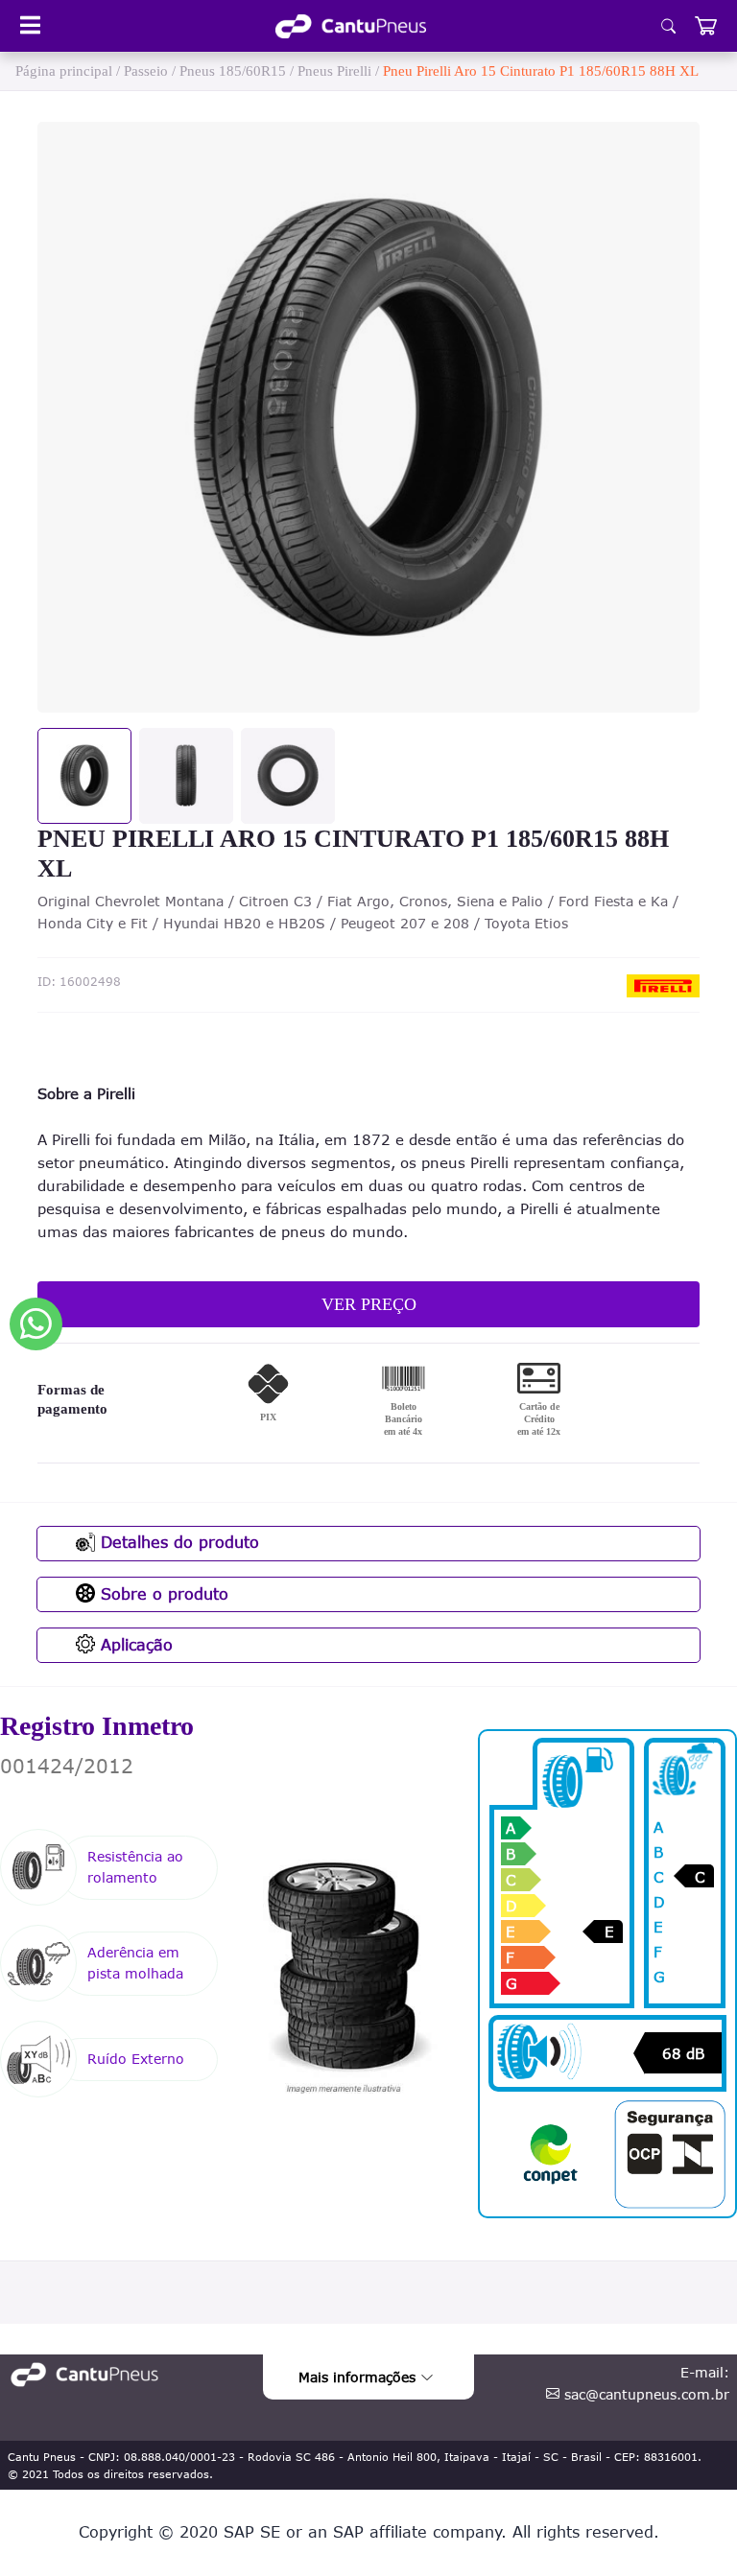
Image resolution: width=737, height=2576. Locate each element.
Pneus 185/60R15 (233, 71)
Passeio (146, 71)
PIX (268, 1417)
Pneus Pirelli (334, 71)
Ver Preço (369, 1304)
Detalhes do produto (177, 1542)
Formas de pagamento (72, 1399)
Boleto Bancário (403, 1419)
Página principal (64, 71)
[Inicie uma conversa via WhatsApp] (36, 1324)
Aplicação (134, 1645)
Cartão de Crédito (539, 1419)
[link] (351, 26)
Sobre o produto (162, 1594)
